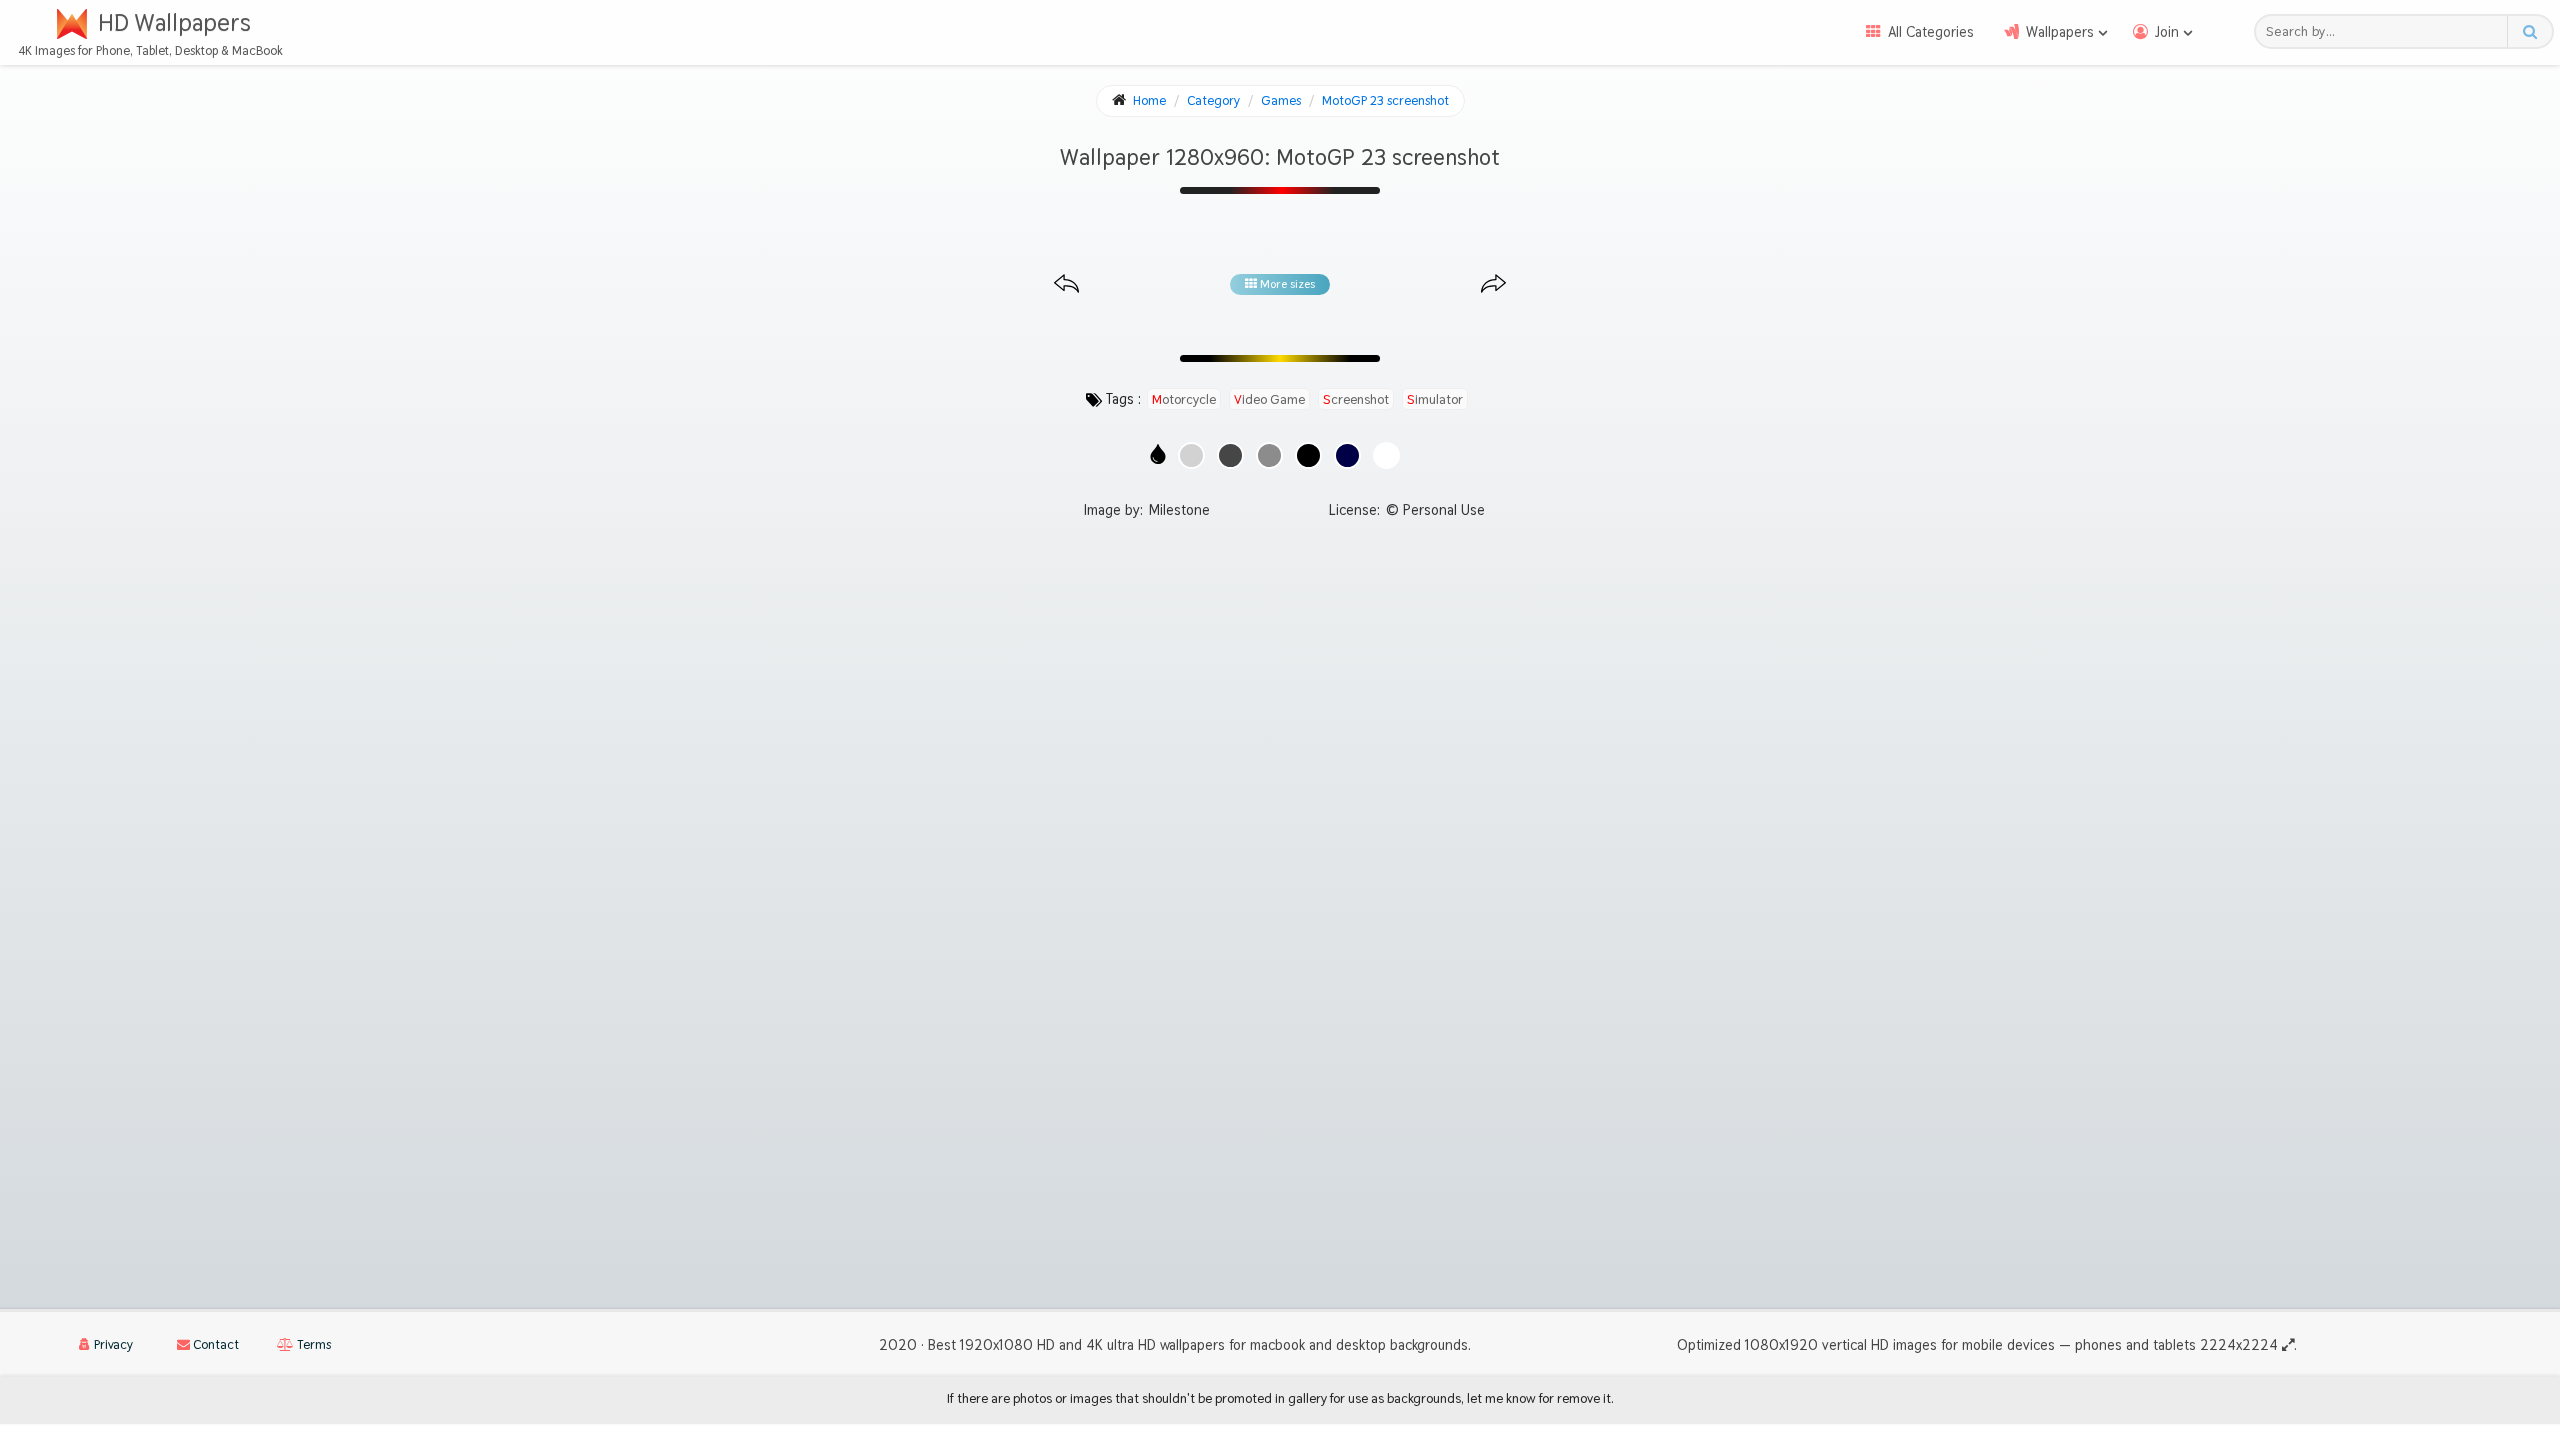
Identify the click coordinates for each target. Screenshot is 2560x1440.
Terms (312, 1344)
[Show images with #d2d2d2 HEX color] (1191, 455)
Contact (214, 1344)
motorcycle (1184, 399)
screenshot (1356, 399)
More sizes (1286, 284)
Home (1149, 100)
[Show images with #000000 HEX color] (1308, 455)
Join (2167, 32)
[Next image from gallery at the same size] (1493, 284)
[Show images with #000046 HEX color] (1347, 455)
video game (1269, 399)
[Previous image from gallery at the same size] (1066, 284)
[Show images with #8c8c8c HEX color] (1269, 455)
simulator (1435, 399)
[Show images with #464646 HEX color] (1230, 455)
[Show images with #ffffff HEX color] (1386, 455)
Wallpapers (2060, 32)
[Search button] (2529, 31)
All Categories (1931, 32)
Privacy (112, 1344)
